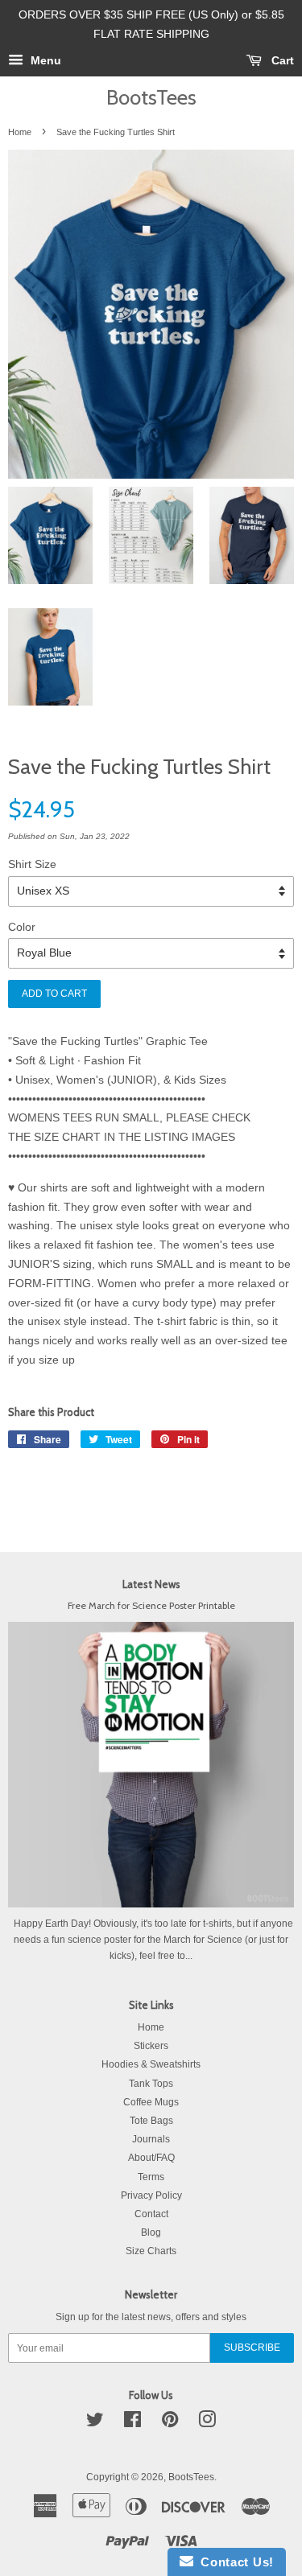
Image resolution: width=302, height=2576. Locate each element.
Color (22, 927)
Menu (44, 60)
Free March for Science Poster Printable (151, 1606)
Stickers (151, 2046)
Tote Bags (151, 2121)
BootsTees (151, 97)
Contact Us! (234, 2562)
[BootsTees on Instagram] (207, 2423)
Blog (151, 2232)
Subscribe (252, 2348)
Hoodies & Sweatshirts (151, 2064)
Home (20, 132)
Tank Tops (151, 2084)
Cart (281, 60)
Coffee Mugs (151, 2102)
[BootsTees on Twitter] (95, 2423)
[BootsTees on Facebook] (132, 2423)
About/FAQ (151, 2158)
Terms (151, 2177)
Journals (151, 2139)
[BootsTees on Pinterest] (170, 2423)
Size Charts (151, 2251)
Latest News (151, 1584)
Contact (151, 2214)
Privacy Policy (151, 2195)
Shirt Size (32, 864)
